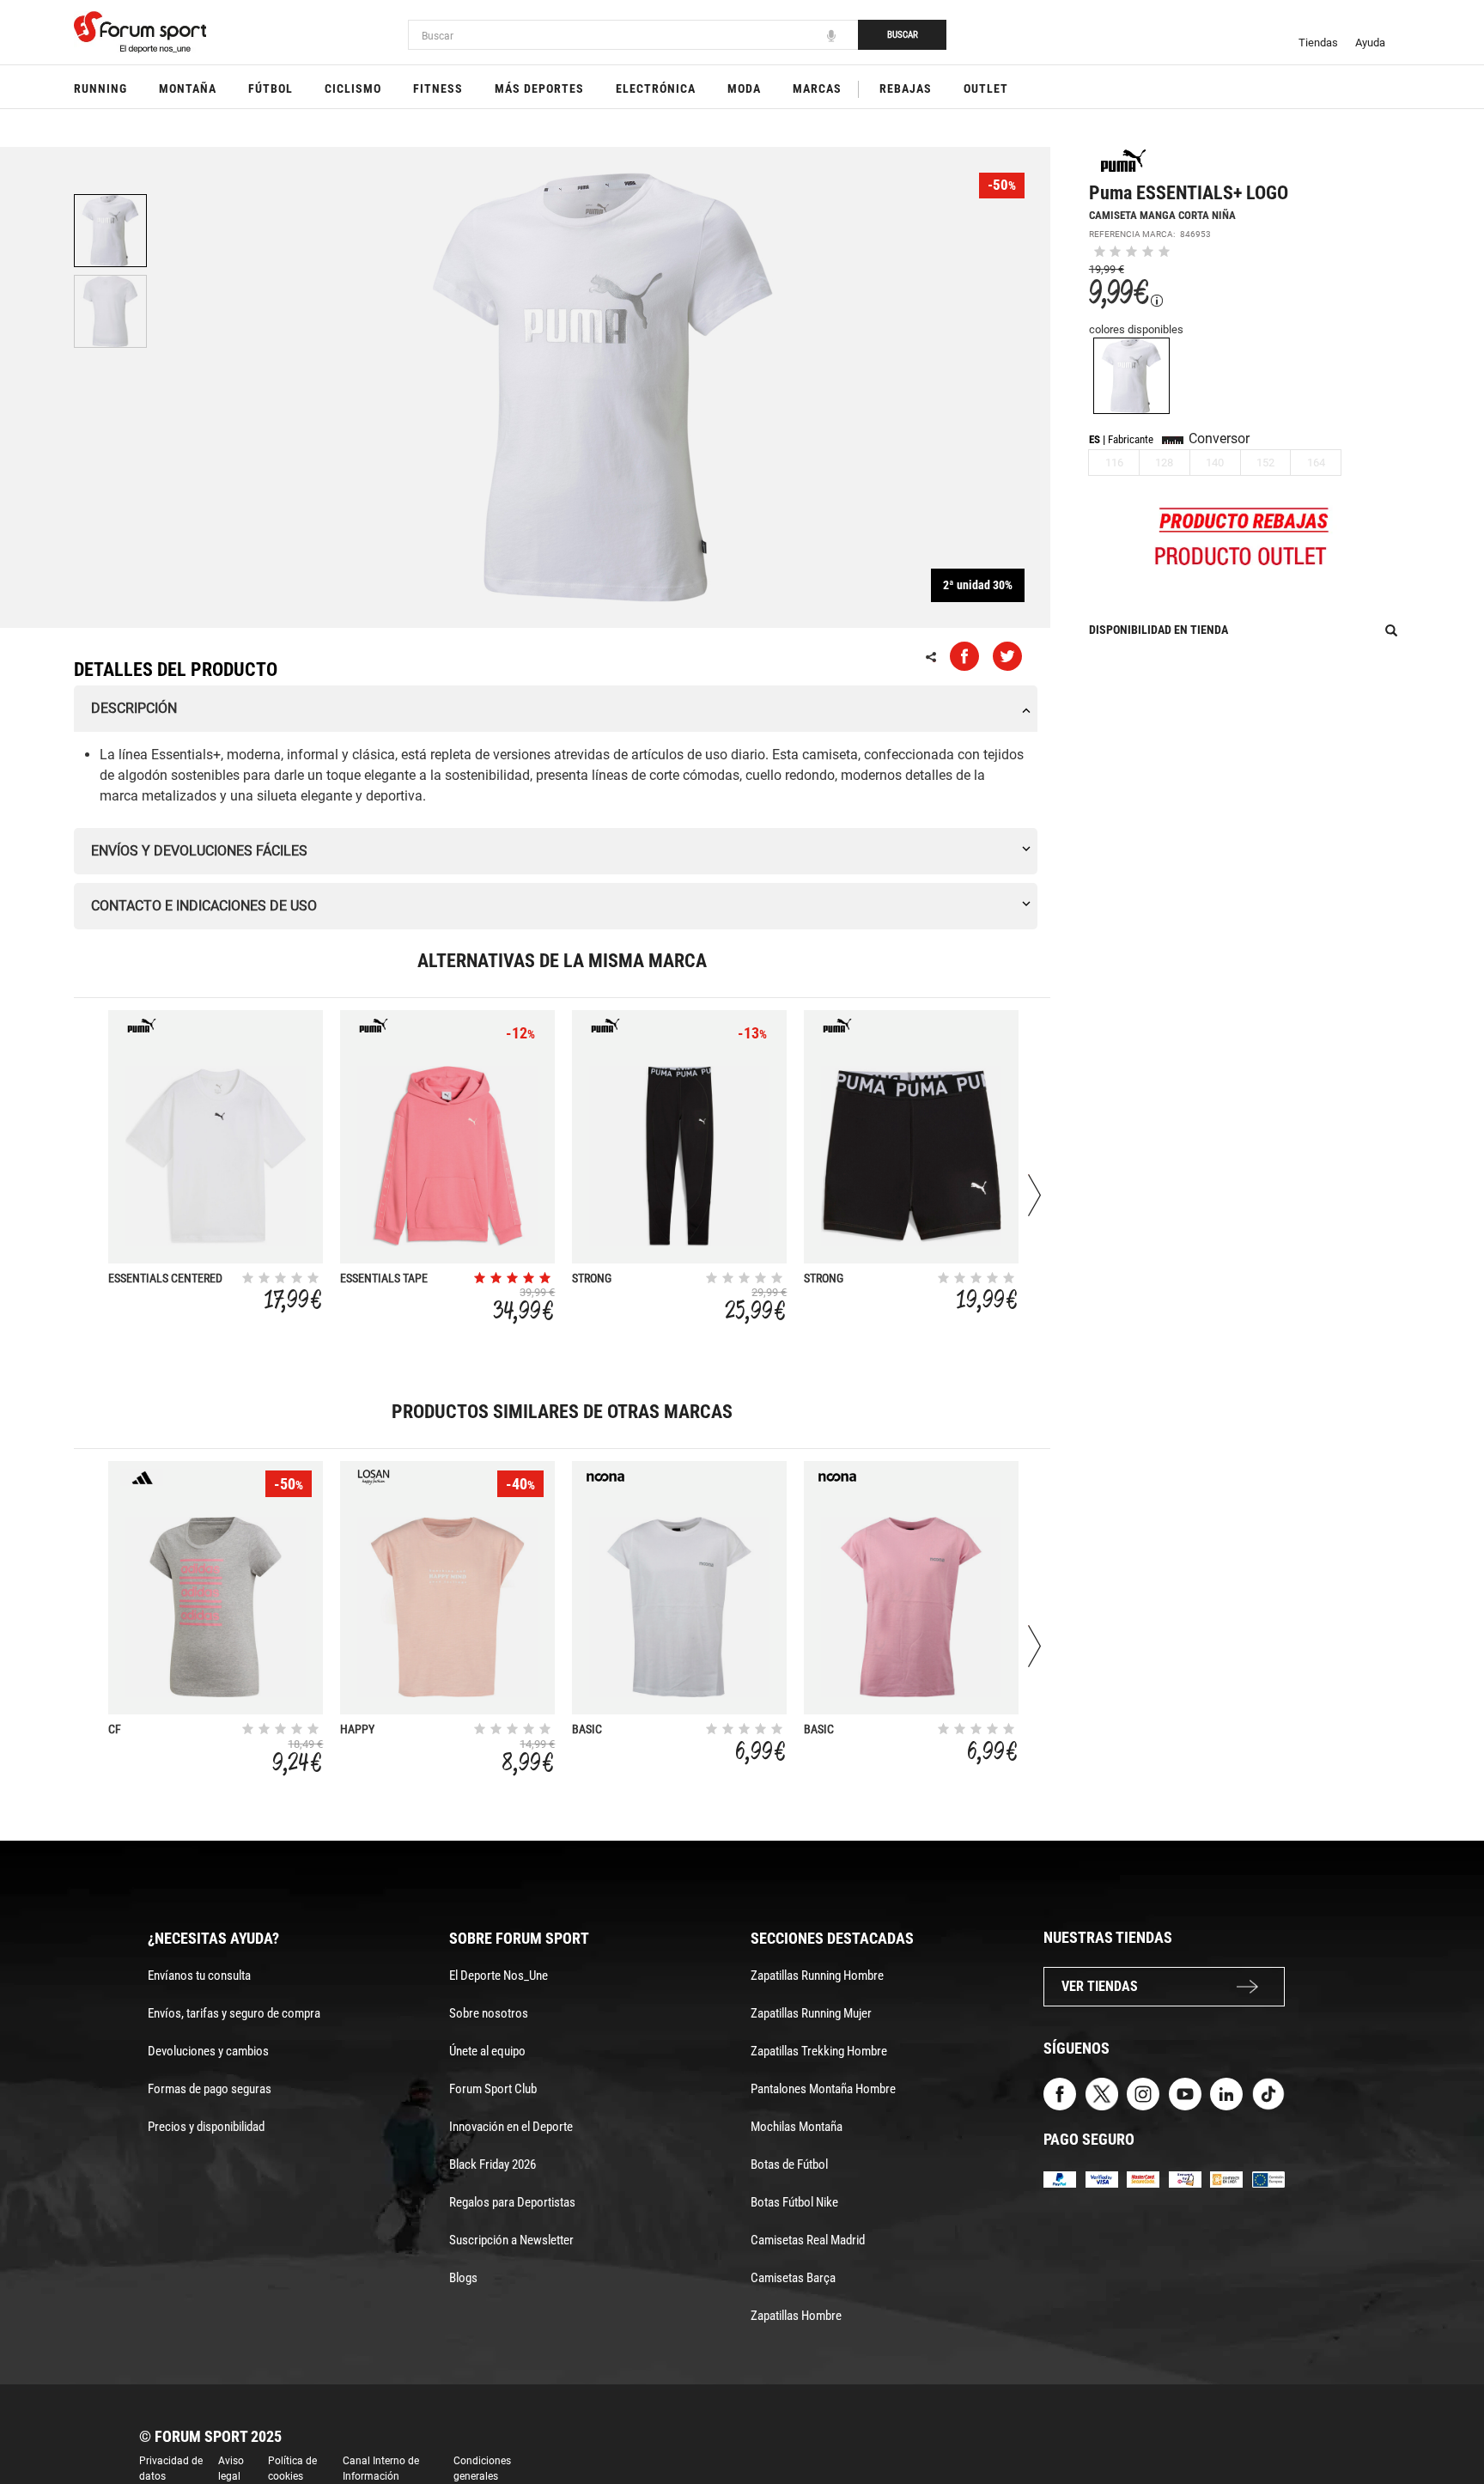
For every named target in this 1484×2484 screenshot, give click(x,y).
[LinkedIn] (1226, 2093)
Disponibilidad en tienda (1159, 630)
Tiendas (1318, 43)
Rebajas (906, 88)
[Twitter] (1102, 2093)
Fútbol (271, 88)
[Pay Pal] (1060, 2179)
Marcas (817, 88)
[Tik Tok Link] (1268, 2093)
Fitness (438, 88)
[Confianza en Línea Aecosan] (1226, 2179)
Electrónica (656, 88)
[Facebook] (1060, 2093)
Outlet (986, 88)
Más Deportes (539, 88)
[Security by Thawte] (1185, 2179)
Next (1034, 1195)
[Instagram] (1143, 2093)
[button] (1446, 2422)
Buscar (903, 35)
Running (100, 88)
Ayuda (1370, 43)
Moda (744, 88)
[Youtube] (1185, 2093)
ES (1095, 439)
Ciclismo (353, 88)
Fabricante (1131, 439)
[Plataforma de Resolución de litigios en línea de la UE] (1268, 2179)
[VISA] (1102, 2179)
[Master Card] (1143, 2179)
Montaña (188, 88)
